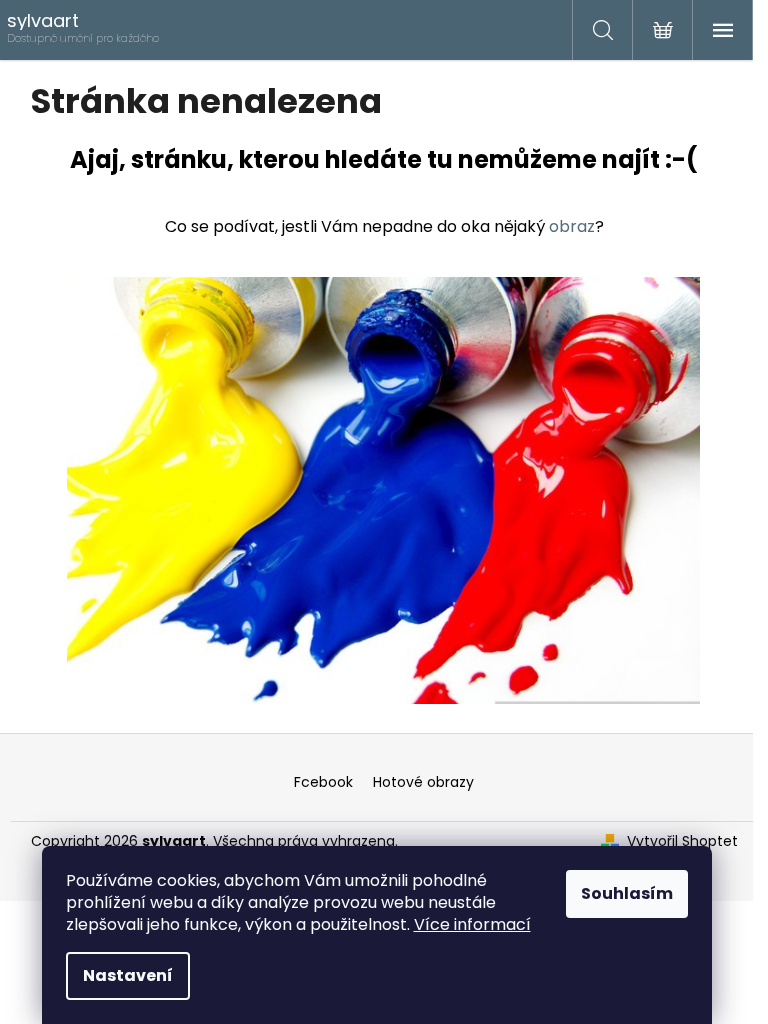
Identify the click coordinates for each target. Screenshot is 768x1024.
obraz (572, 226)
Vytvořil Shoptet (682, 841)
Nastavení (128, 975)
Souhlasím (627, 893)
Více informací (472, 924)
